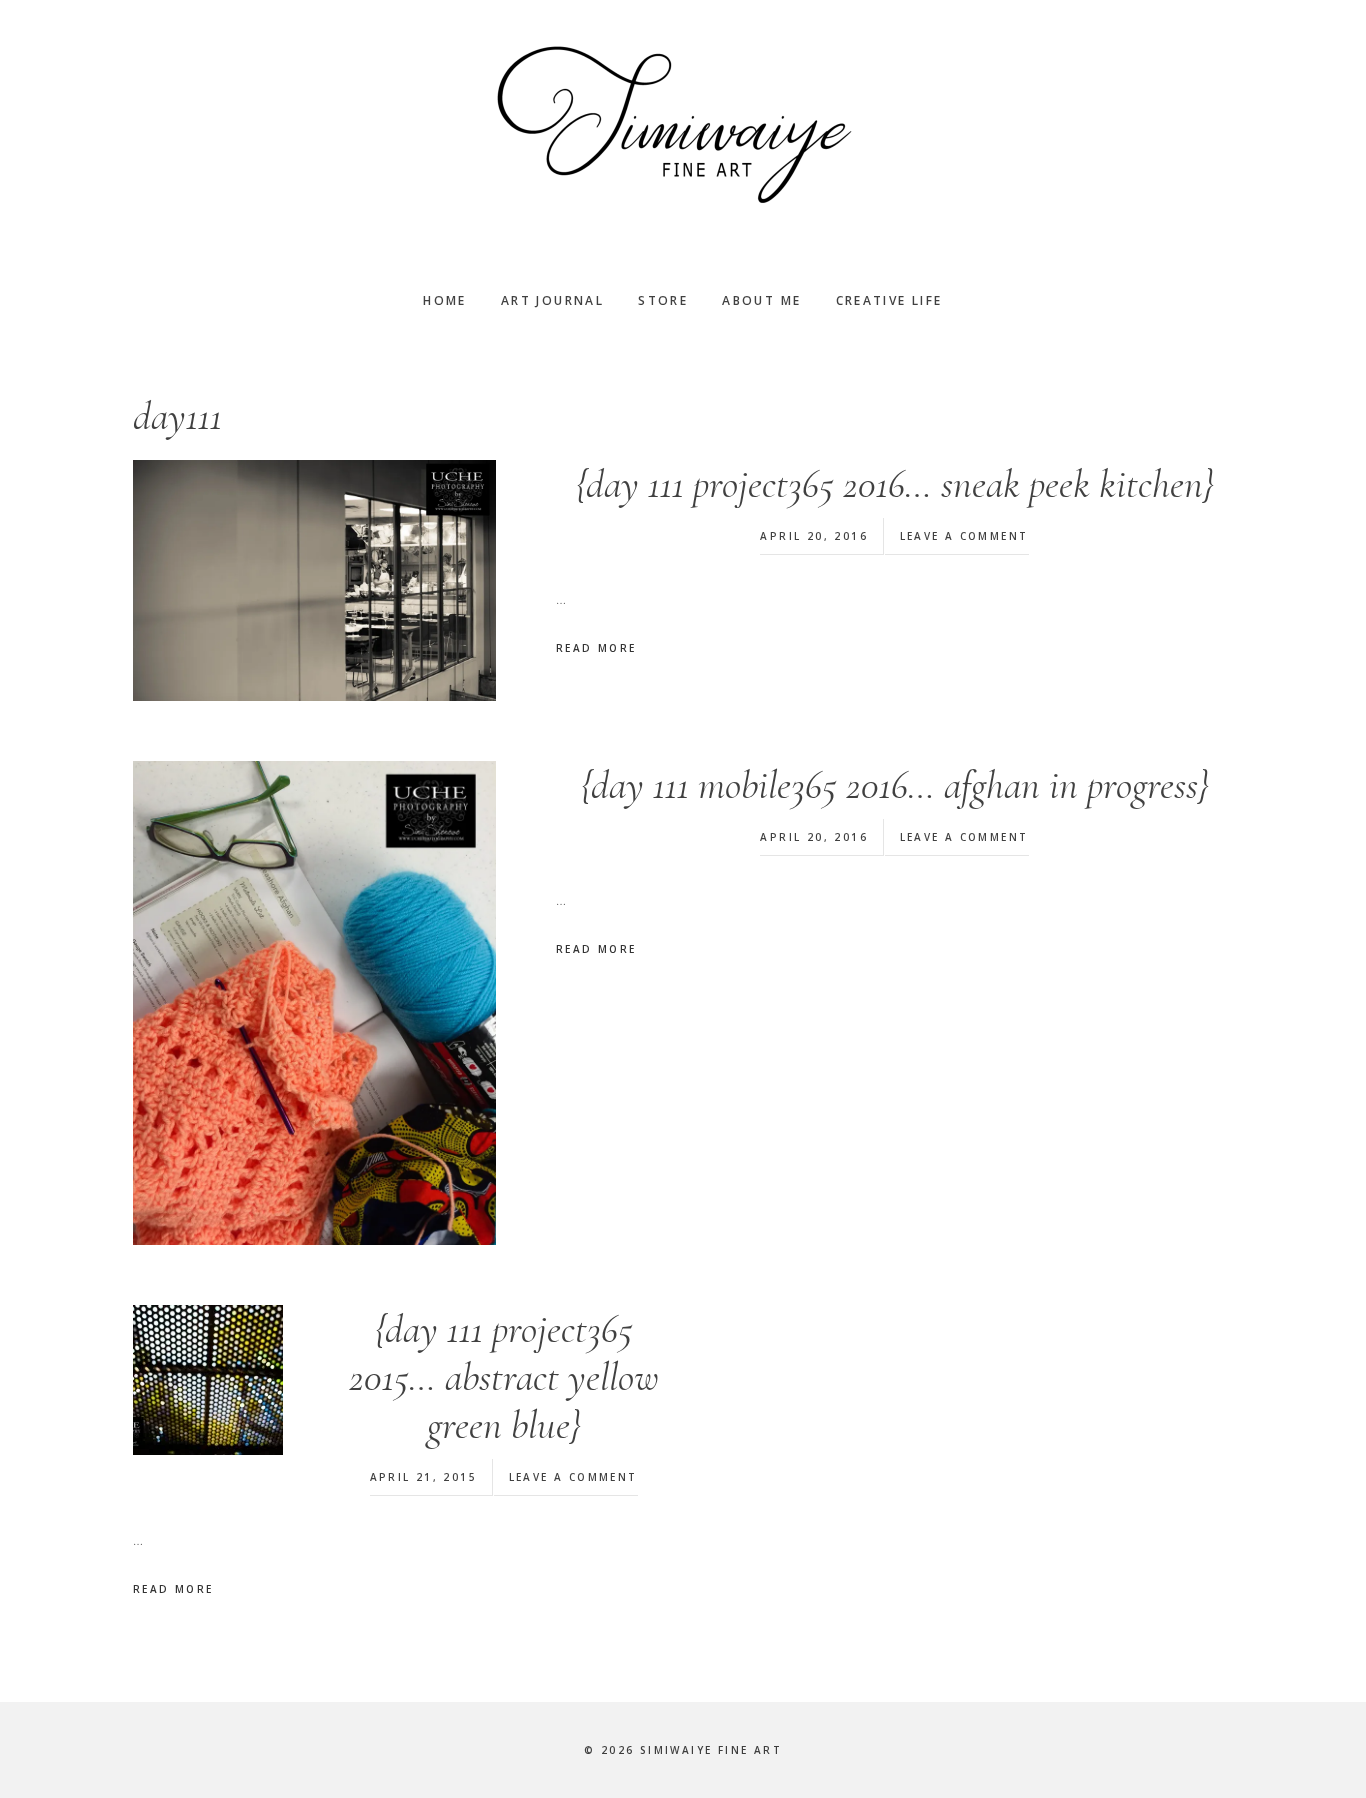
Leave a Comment (964, 536)
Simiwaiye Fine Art (683, 125)
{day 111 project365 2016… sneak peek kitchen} (894, 484)
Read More (596, 648)
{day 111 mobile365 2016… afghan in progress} (894, 785)
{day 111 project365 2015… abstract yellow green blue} (504, 1377)
